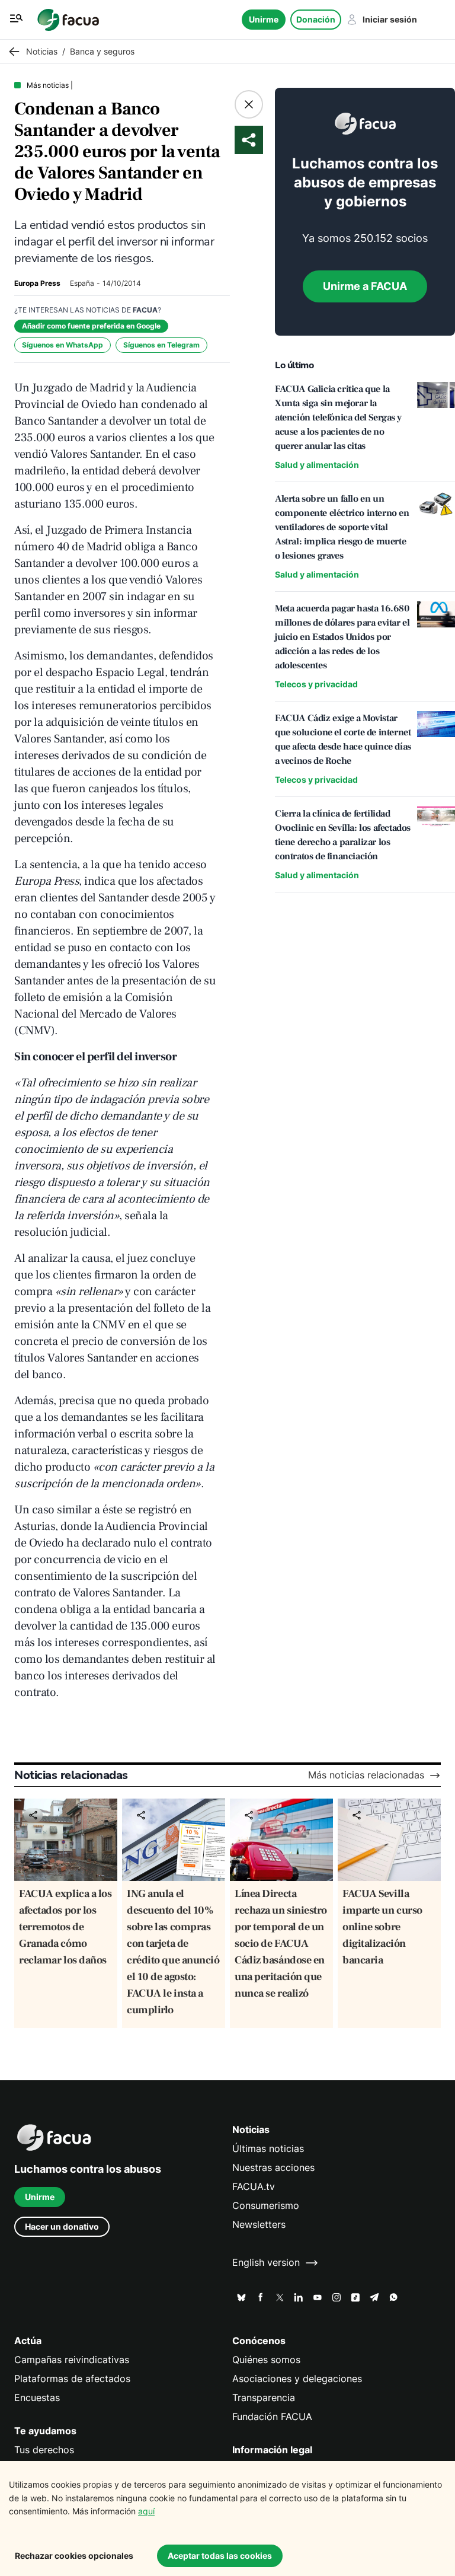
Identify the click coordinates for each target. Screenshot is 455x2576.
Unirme (264, 19)
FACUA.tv (254, 2187)
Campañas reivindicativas (72, 2360)
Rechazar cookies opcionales (74, 2556)
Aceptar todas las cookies (220, 2556)
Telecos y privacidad (316, 684)
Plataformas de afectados (72, 2379)
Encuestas (37, 2398)
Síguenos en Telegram (161, 345)
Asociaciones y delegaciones (297, 2379)
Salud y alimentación (317, 465)
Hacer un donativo (62, 2226)
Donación (316, 19)
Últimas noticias (268, 2149)
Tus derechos (44, 2450)
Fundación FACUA (272, 2417)
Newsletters (259, 2225)
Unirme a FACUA (365, 286)
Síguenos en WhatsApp (63, 345)
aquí (146, 2511)
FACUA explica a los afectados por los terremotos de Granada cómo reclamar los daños (65, 1927)
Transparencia (264, 2398)
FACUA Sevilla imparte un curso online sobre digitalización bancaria (382, 1927)
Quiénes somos (266, 2360)
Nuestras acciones (273, 2168)
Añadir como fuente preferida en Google (91, 326)
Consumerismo (266, 2206)
